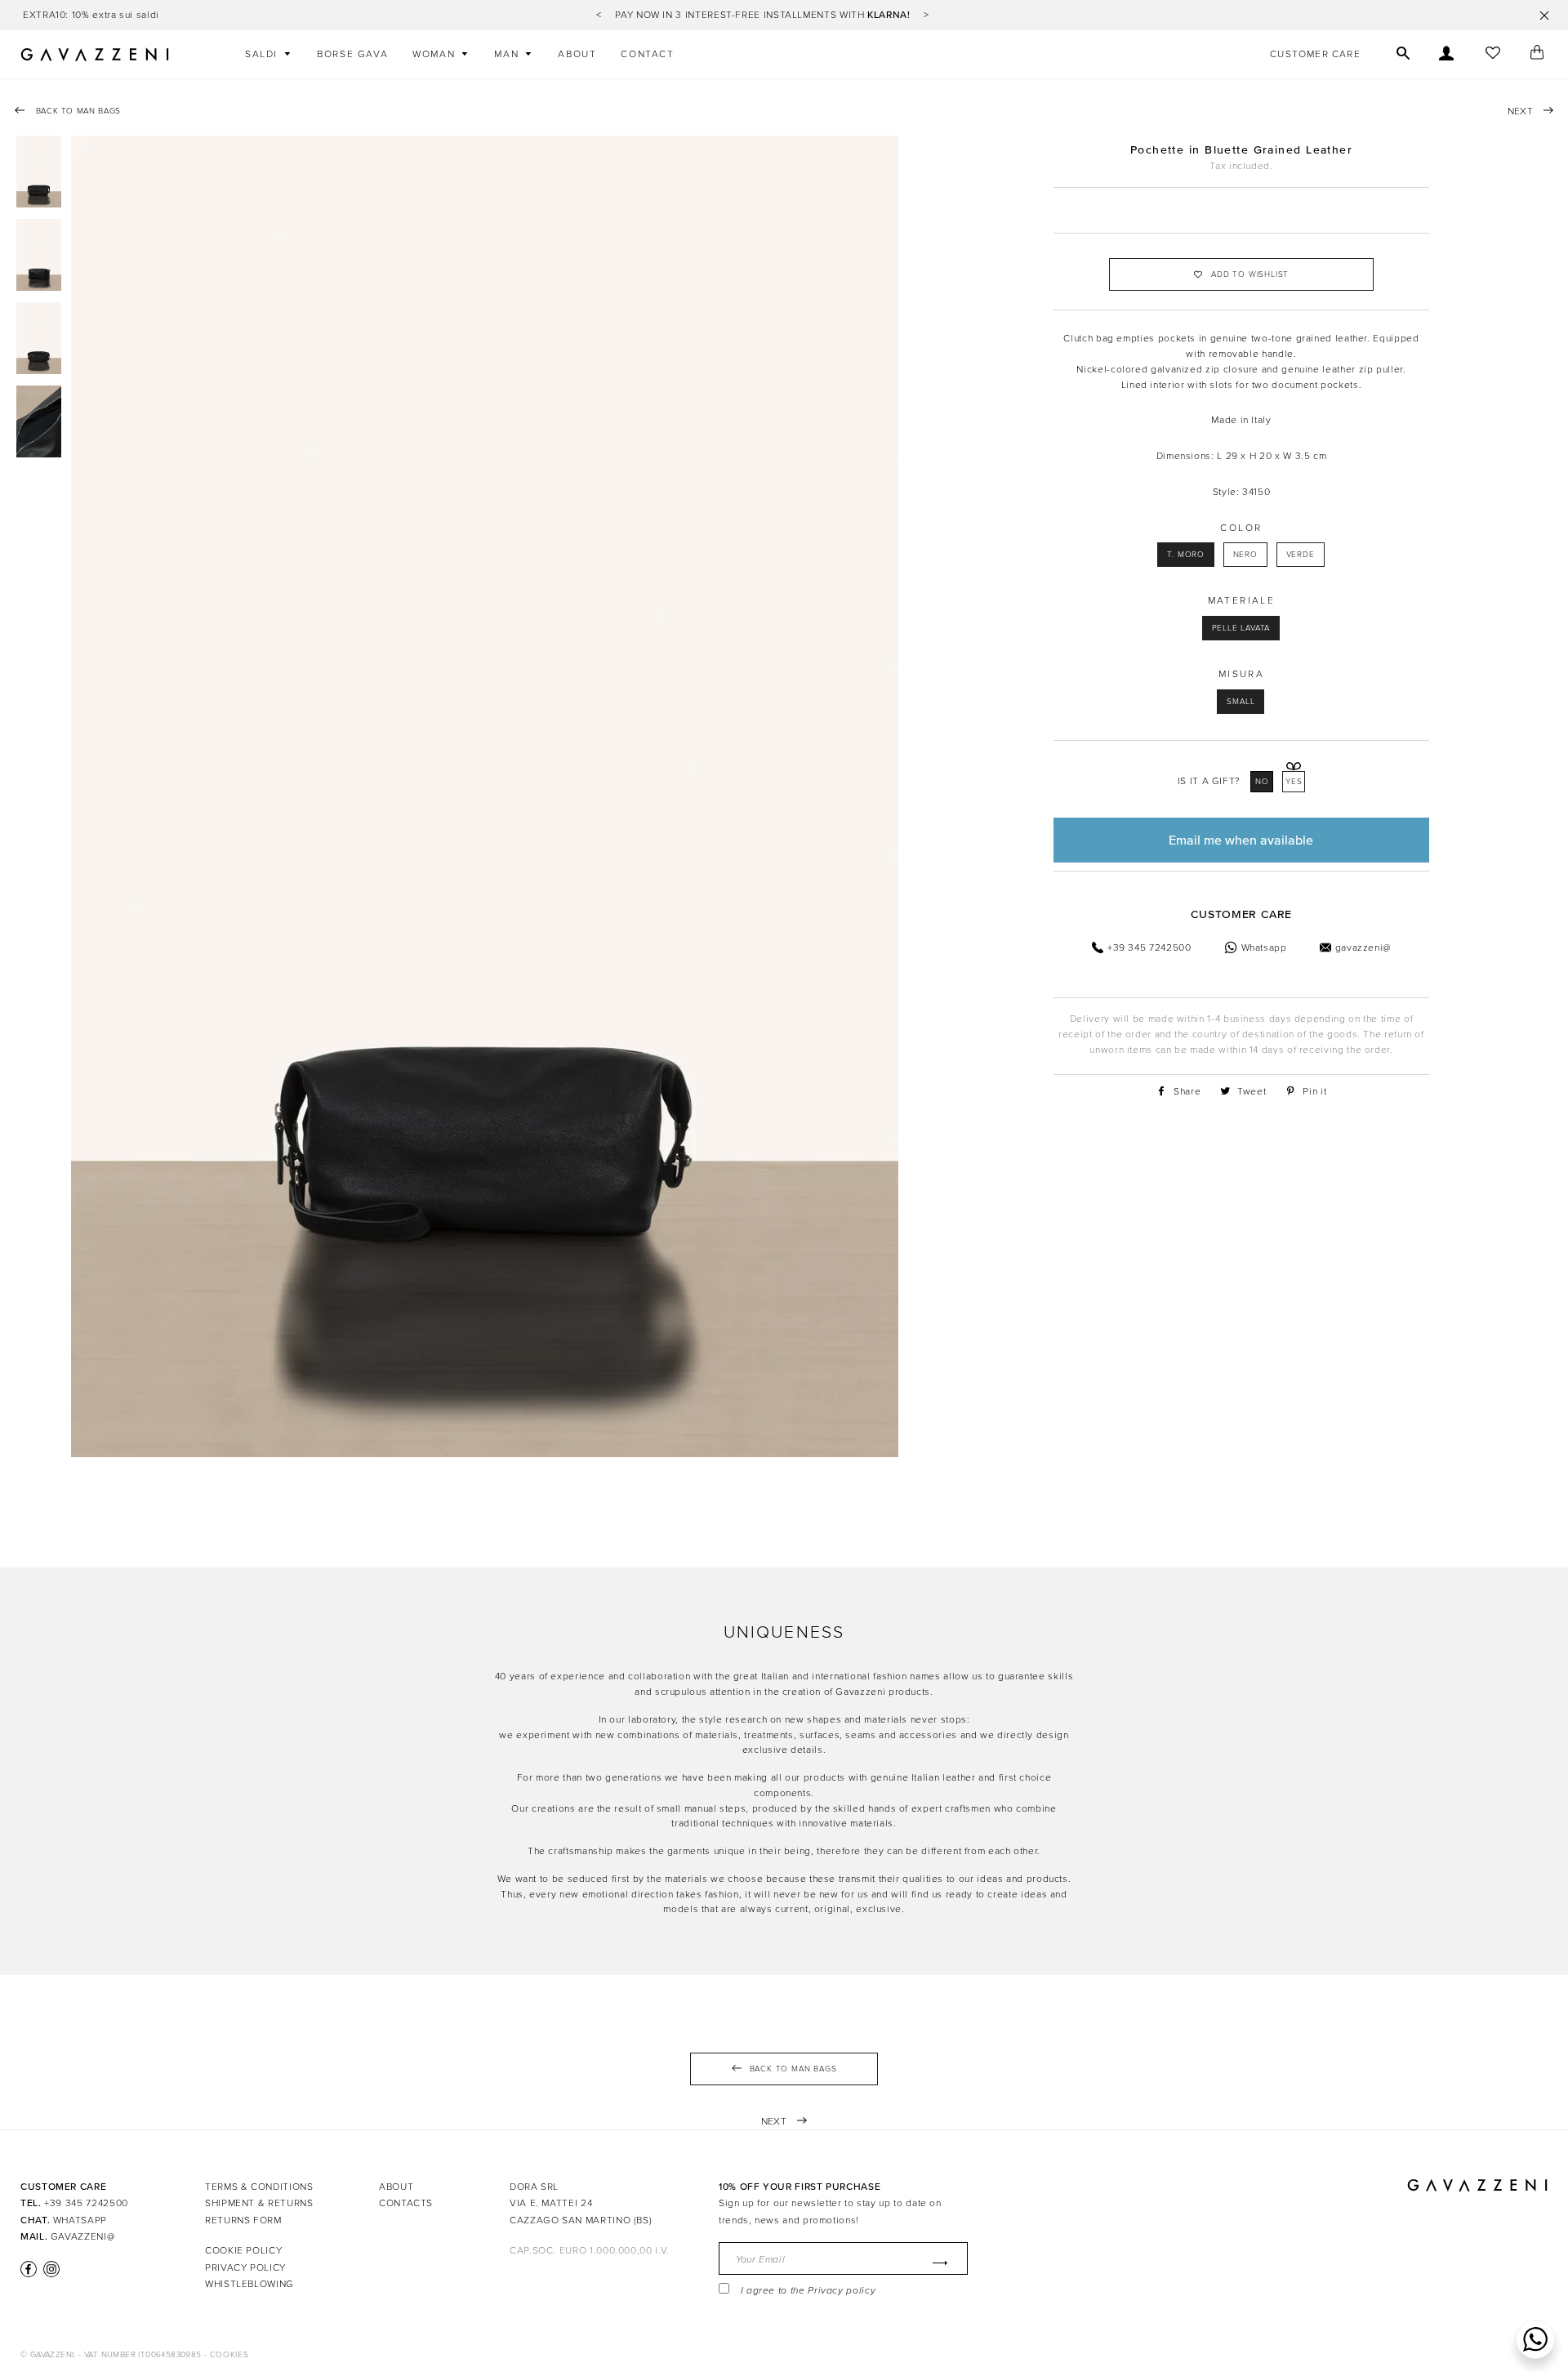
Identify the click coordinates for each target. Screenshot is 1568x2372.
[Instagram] (50, 2269)
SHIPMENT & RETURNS (259, 2203)
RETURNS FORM (243, 2220)
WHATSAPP (80, 2220)
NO (1262, 782)
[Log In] (1447, 55)
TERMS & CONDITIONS (259, 2187)
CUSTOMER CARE (1315, 54)
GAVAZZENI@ (82, 2236)
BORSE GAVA (352, 54)
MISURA (1241, 674)
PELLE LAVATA (1241, 628)
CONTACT (647, 54)
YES (1294, 782)
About (577, 54)
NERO (1245, 555)
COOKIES (229, 2355)
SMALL (1241, 702)
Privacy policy (842, 2291)
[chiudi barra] (1544, 16)
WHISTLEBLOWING (249, 2284)
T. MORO (1186, 555)
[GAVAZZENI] (95, 55)
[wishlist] (1492, 55)
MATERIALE (1242, 600)
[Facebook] (29, 2269)
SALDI (263, 54)
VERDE (1301, 555)
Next (1521, 111)
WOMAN (436, 54)
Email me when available (1241, 840)
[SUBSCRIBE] (936, 2262)
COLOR (1241, 528)
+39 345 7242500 (86, 2203)
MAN (508, 54)
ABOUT (396, 2187)
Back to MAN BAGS (77, 111)
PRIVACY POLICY (245, 2267)
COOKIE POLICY (243, 2250)
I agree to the (808, 2291)
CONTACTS (406, 2203)
